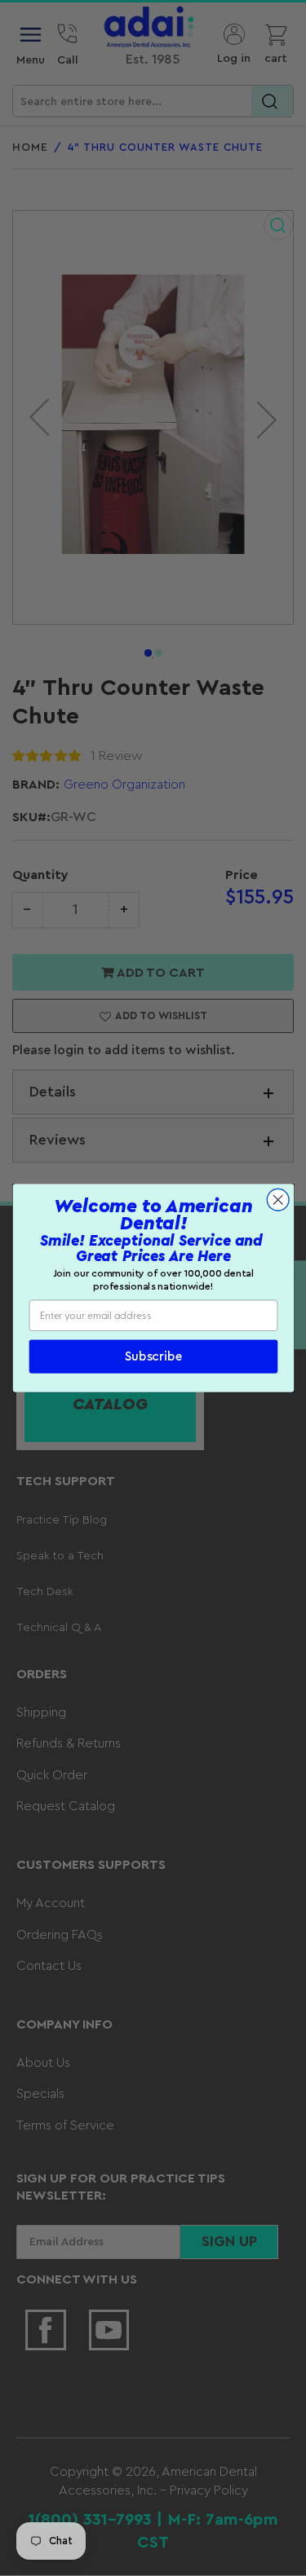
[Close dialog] (278, 1200)
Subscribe (153, 1357)
